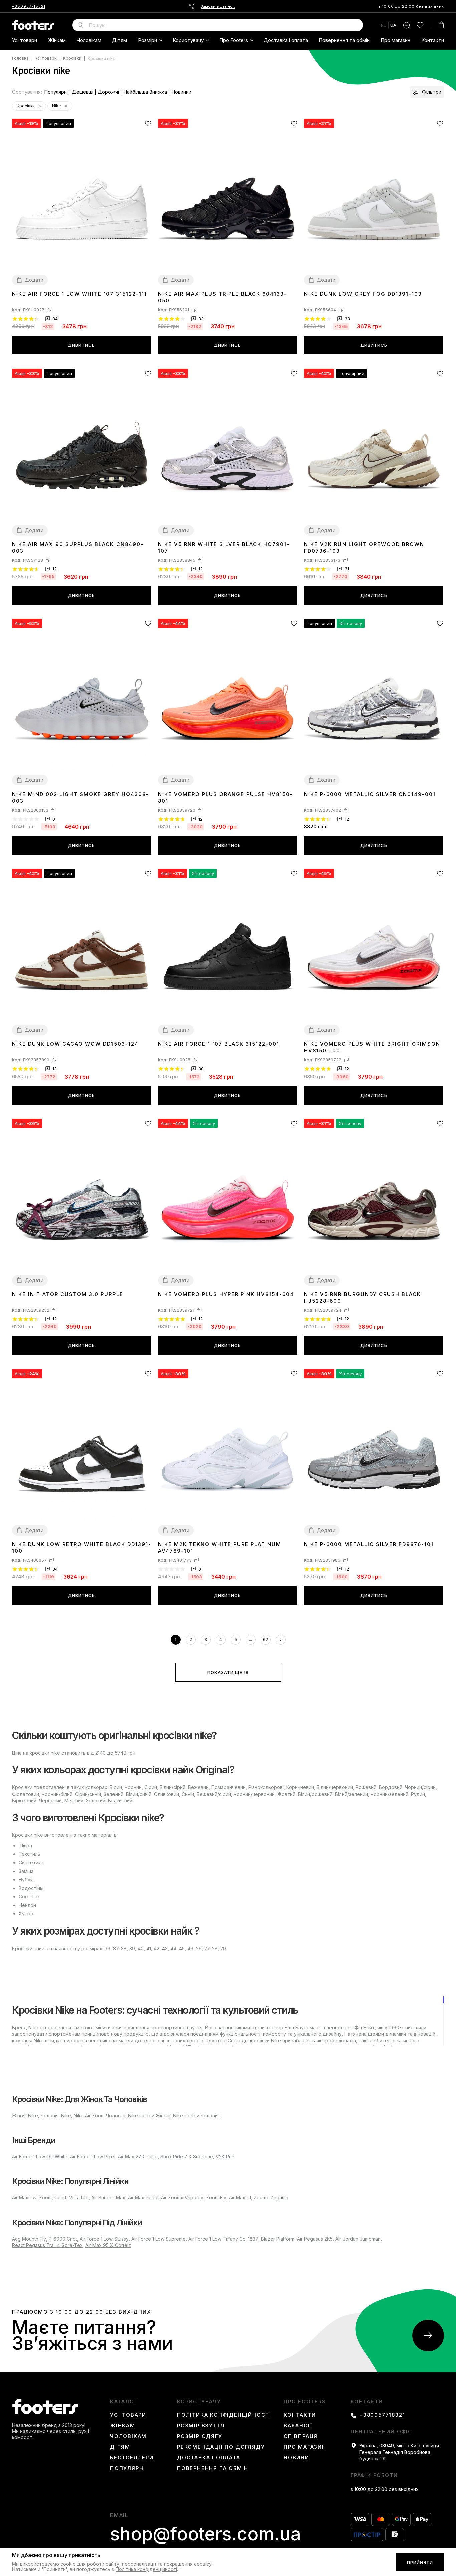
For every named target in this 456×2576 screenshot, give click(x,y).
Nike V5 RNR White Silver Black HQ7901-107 (224, 547)
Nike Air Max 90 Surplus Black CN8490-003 (78, 547)
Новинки (181, 92)
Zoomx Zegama (271, 2198)
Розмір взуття (201, 2426)
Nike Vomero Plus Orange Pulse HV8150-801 (225, 797)
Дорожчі (108, 92)
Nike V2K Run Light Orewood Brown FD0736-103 (364, 547)
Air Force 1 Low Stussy (104, 2239)
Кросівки (72, 59)
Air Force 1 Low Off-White (40, 2157)
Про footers (234, 40)
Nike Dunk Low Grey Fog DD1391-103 (363, 294)
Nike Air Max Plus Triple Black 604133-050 (222, 297)
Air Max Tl (240, 2198)
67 (266, 1640)
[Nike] (66, 106)
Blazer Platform (278, 2239)
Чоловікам (89, 40)
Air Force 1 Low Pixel (93, 2157)
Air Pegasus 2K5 (315, 2239)
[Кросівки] (40, 106)
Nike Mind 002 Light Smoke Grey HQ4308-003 (80, 797)
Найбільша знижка (145, 92)
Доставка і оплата (286, 40)
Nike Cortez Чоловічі (196, 2115)
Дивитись (82, 345)
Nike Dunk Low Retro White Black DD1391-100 (82, 1547)
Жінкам (57, 40)
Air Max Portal (143, 2198)
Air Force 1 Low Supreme (158, 2239)
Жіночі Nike (25, 2115)
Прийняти (420, 2562)
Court (60, 2198)
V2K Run (225, 2157)
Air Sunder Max (108, 2198)
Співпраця (301, 2436)
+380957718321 (29, 6)
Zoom (45, 2198)
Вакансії (298, 2426)
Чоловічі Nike (56, 2115)
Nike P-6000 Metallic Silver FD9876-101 (369, 1544)
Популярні (56, 92)
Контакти (433, 40)
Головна (20, 59)
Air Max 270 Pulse (138, 2157)
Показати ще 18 (228, 1672)
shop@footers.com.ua (206, 2534)
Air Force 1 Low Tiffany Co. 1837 (223, 2239)
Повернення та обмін (344, 40)
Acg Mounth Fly (29, 2239)
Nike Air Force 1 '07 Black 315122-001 (219, 1044)
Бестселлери (132, 2458)
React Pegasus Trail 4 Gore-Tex (47, 2245)
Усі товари (25, 40)
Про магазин (395, 40)
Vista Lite (79, 2198)
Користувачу (188, 40)
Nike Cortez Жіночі (149, 2115)
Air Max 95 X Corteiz (108, 2245)
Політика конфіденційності (224, 2415)
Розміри (147, 40)
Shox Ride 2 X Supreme (187, 2157)
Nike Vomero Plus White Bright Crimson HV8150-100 (372, 1047)
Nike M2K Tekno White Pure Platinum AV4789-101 (220, 1547)
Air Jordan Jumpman (358, 2239)
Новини (297, 2458)
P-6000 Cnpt (63, 2239)
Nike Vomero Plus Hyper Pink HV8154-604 (226, 1294)
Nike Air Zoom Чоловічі (99, 2115)
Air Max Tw (24, 2198)
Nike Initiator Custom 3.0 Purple (68, 1294)
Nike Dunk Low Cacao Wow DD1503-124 (75, 1044)
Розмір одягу (200, 2436)
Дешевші (83, 92)
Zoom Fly (216, 2198)
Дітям (120, 40)
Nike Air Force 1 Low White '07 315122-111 (79, 294)
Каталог (124, 2402)
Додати (34, 280)
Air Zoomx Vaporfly (182, 2198)
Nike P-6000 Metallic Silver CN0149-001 (370, 794)
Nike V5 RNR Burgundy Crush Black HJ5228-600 (363, 1298)
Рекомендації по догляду (221, 2447)
